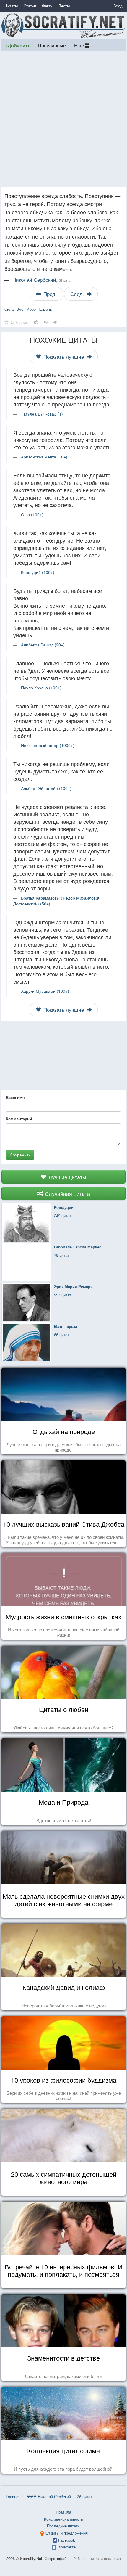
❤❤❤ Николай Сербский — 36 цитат (60, 2497)
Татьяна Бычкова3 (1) (42, 414)
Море (31, 309)
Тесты (64, 6)
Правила (63, 2512)
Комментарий (19, 1119)
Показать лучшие (64, 357)
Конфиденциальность (63, 2519)
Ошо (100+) (32, 514)
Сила (9, 309)
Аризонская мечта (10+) (44, 457)
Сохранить (20, 1155)
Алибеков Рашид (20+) (43, 645)
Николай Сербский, (42, 280)
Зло (20, 309)
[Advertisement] (63, 119)
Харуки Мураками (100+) (45, 991)
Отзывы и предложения (67, 2533)
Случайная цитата (67, 1193)
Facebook (67, 2540)
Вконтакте (67, 2547)
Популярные (52, 45)
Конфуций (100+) (38, 572)
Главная (13, 2497)
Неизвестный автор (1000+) (48, 745)
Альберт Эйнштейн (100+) (46, 788)
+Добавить (18, 45)
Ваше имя (15, 1098)
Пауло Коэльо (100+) (41, 688)
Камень (45, 309)
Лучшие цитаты (67, 1177)
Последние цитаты (64, 2526)
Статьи (30, 6)
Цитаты (11, 6)
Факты (48, 6)
